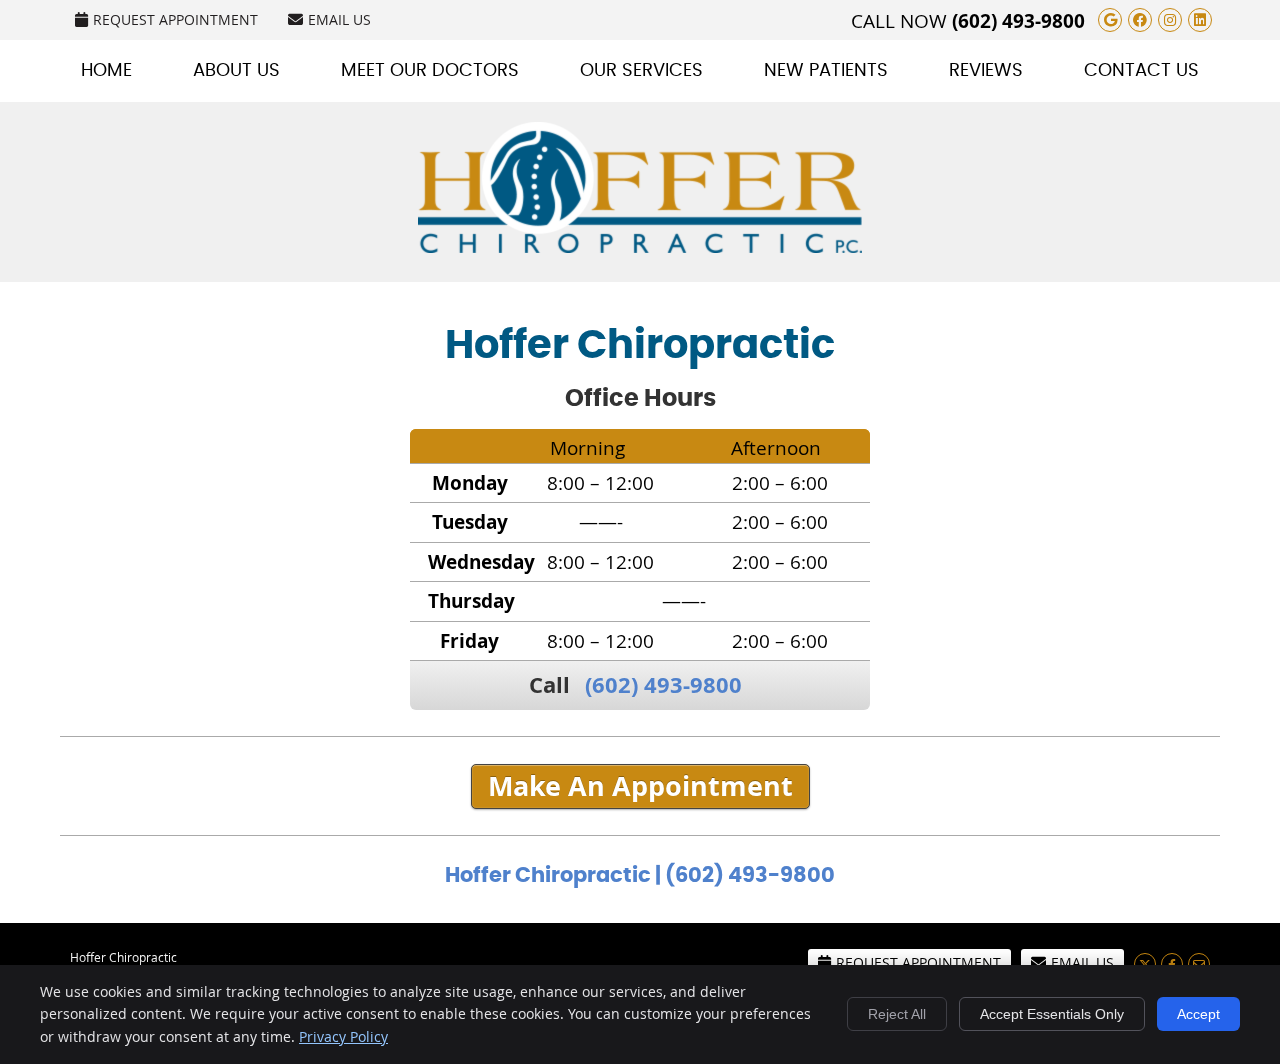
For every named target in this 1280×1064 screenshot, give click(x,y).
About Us (236, 71)
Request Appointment (175, 19)
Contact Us (1141, 71)
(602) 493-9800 (1018, 21)
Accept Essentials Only (1052, 1014)
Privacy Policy (343, 1036)
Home (106, 71)
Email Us (339, 19)
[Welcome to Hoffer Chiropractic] (640, 246)
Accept (1198, 1014)
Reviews (986, 71)
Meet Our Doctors (430, 71)
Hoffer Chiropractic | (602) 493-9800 (640, 875)
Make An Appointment (640, 786)
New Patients (826, 71)
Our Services (641, 71)
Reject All (897, 1014)
